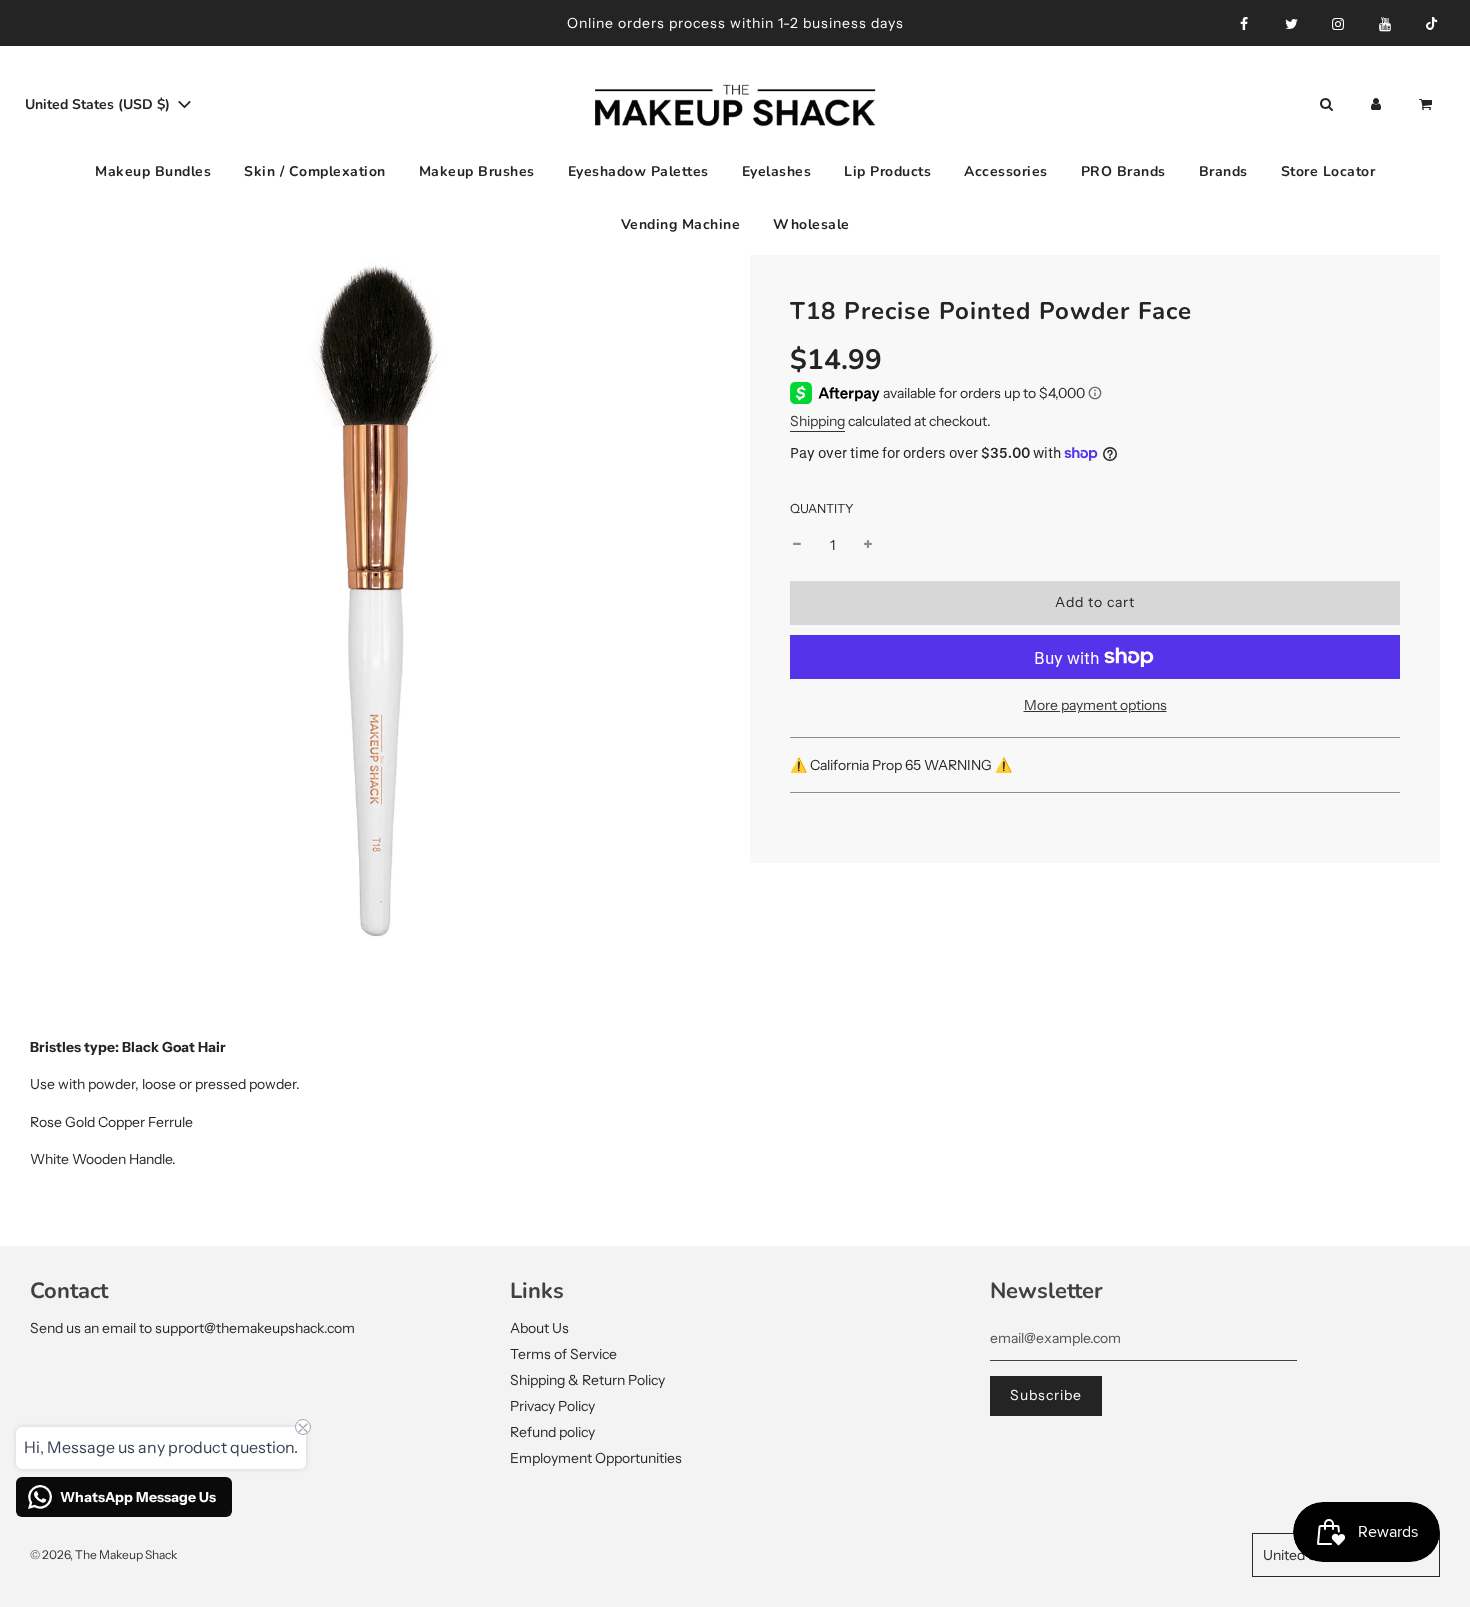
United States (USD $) (99, 104)
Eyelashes (777, 171)
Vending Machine (681, 223)
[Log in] (1376, 105)
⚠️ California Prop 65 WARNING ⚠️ (902, 764)
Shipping (817, 421)
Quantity (822, 507)
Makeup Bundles (153, 171)
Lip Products (887, 171)
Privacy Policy (552, 1406)
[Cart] (1427, 105)
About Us (539, 1328)
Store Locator (1328, 171)
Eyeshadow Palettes (638, 171)
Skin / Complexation (315, 171)
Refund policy (552, 1432)
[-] (797, 544)
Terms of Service (563, 1354)
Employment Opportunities (596, 1458)
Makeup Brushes (477, 171)
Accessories (1006, 171)
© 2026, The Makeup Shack (103, 1554)
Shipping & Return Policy (587, 1380)
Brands (1223, 171)
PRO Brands (1123, 171)
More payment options (1095, 705)
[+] (868, 544)
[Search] (1326, 105)
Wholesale (811, 223)
